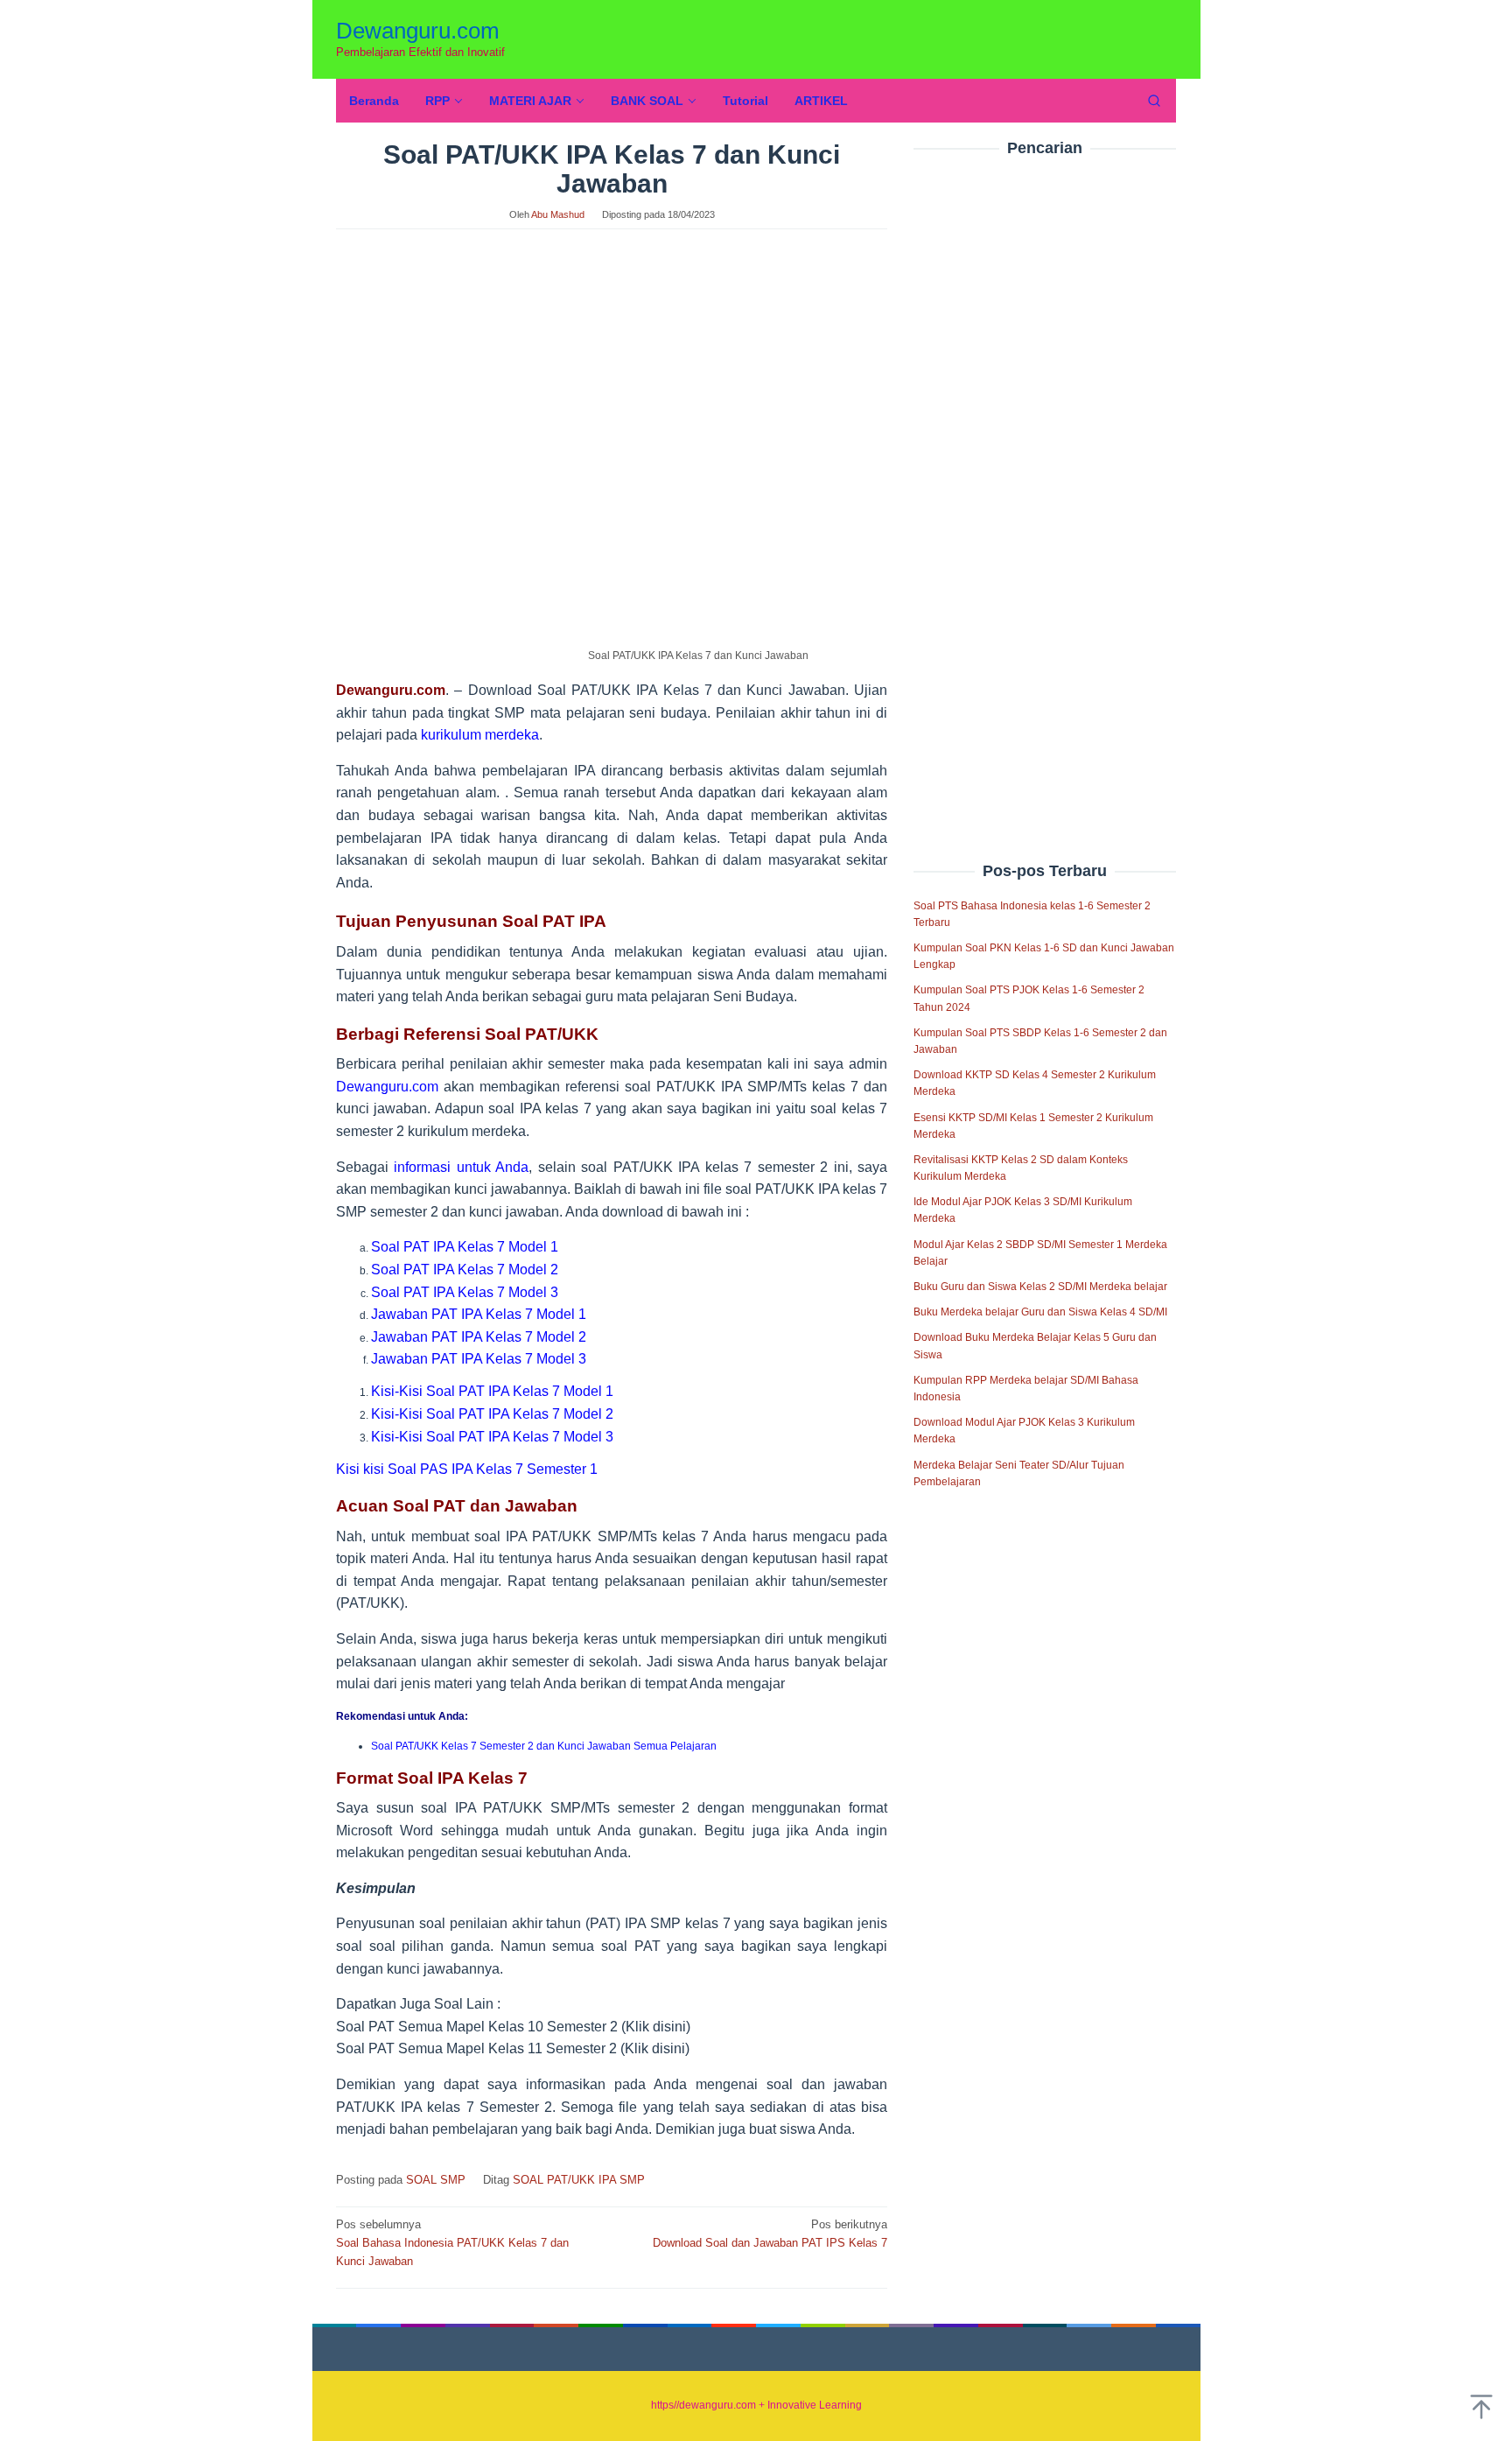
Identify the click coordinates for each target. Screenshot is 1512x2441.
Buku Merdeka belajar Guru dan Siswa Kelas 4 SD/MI (1040, 1312)
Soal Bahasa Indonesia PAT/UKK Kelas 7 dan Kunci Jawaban (452, 2243)
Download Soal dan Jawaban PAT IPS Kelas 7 (770, 2234)
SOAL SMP (436, 2180)
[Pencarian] (1154, 101)
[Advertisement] (1045, 472)
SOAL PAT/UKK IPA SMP (579, 2180)
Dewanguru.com (418, 31)
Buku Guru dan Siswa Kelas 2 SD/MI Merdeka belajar (1040, 1287)
